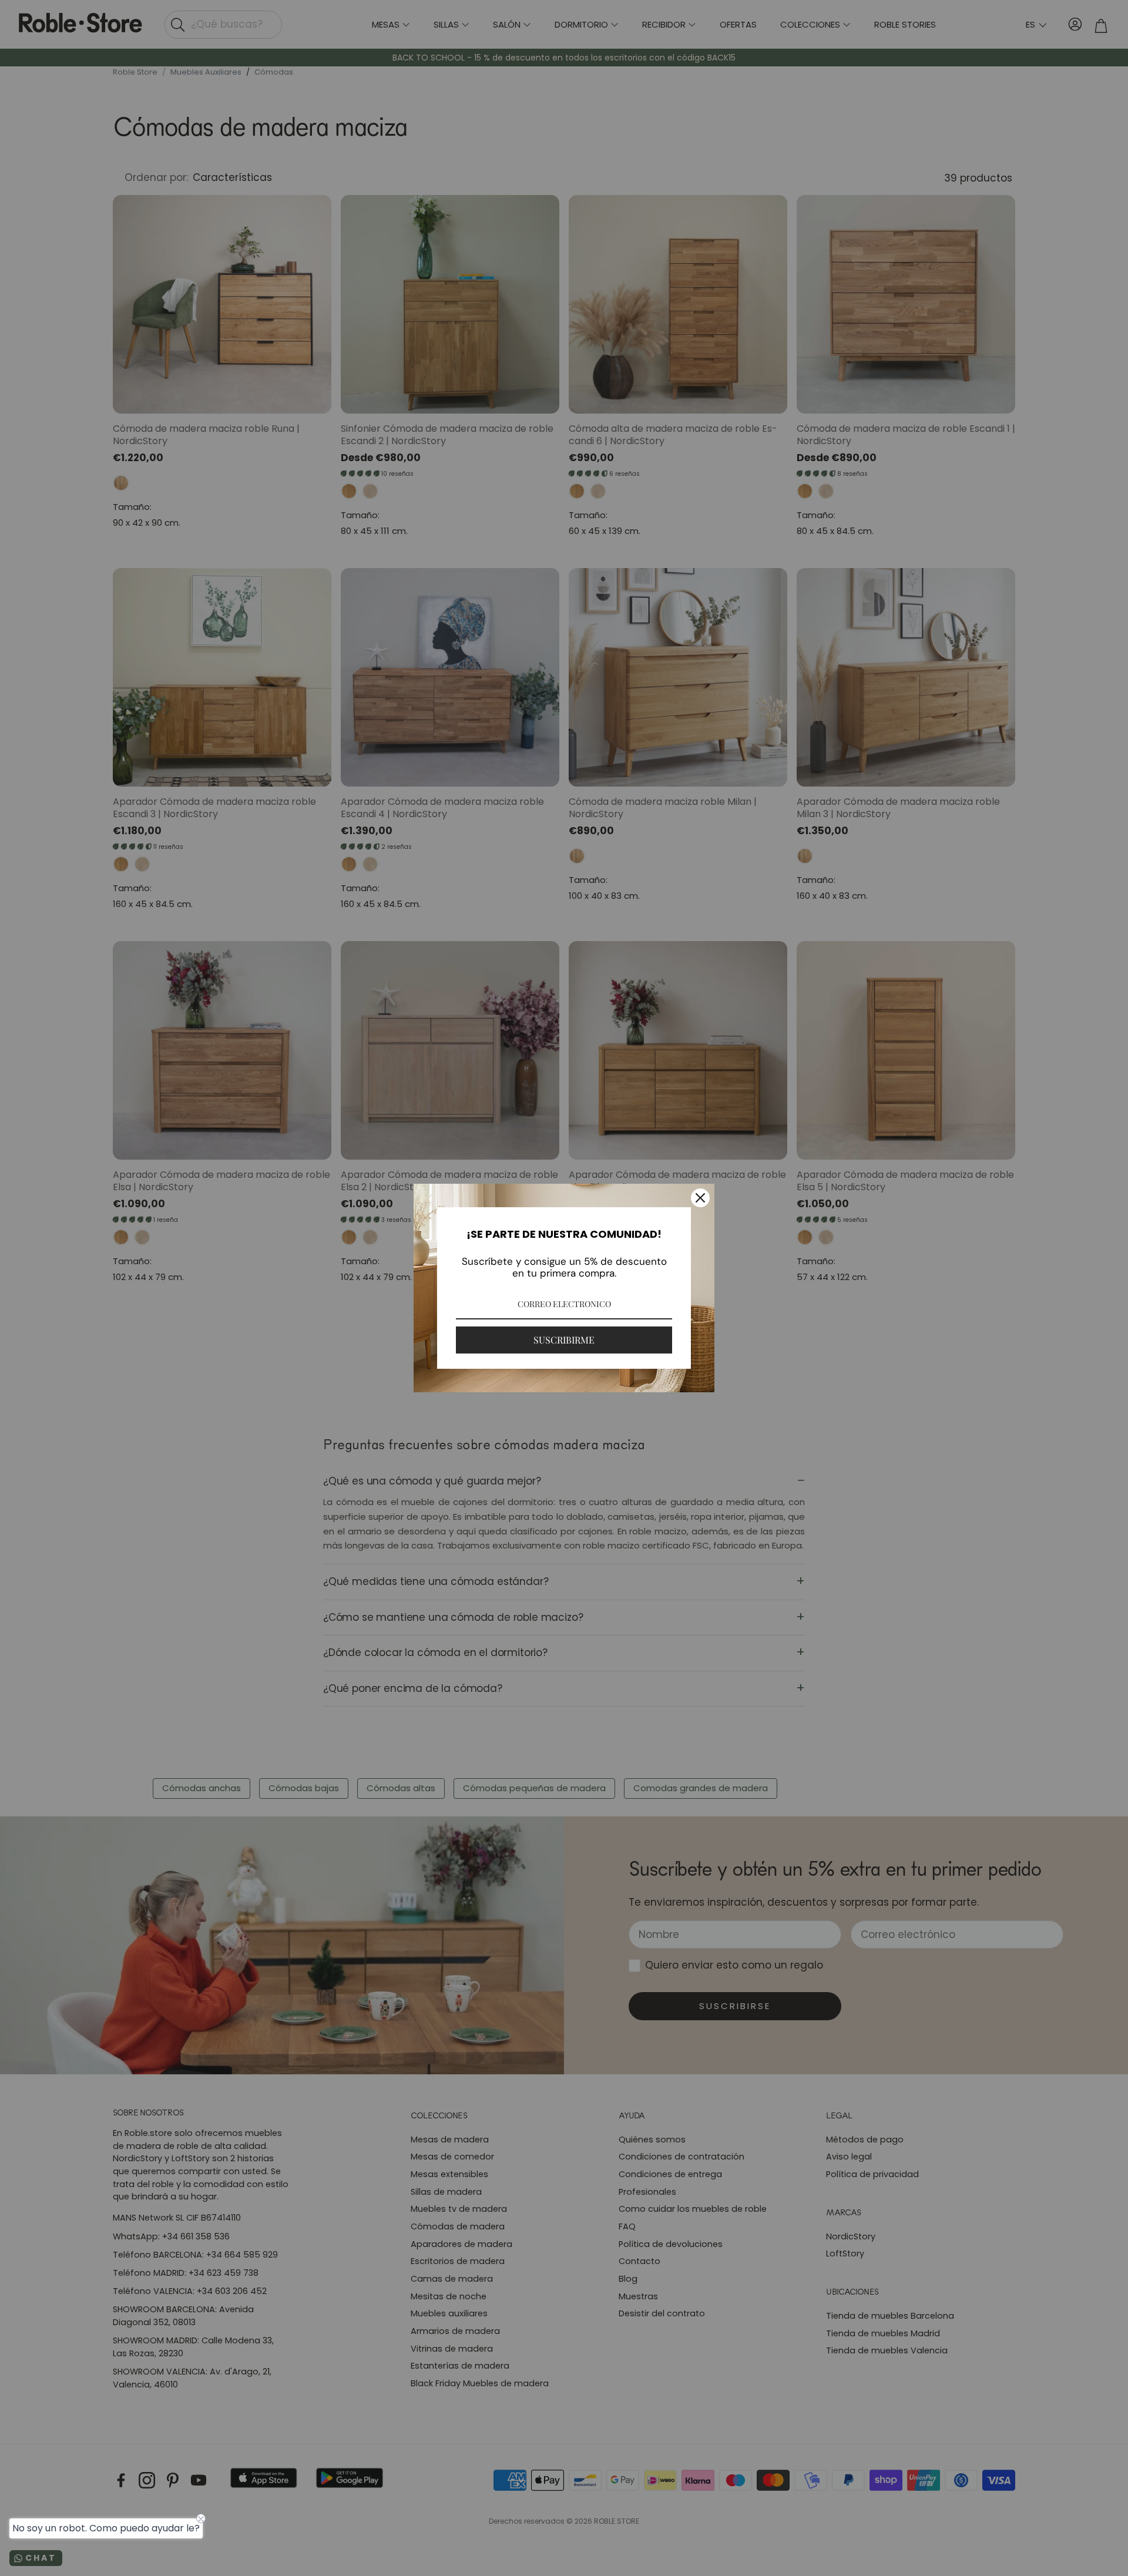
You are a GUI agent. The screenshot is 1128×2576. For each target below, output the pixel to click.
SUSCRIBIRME (564, 1340)
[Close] (700, 1198)
